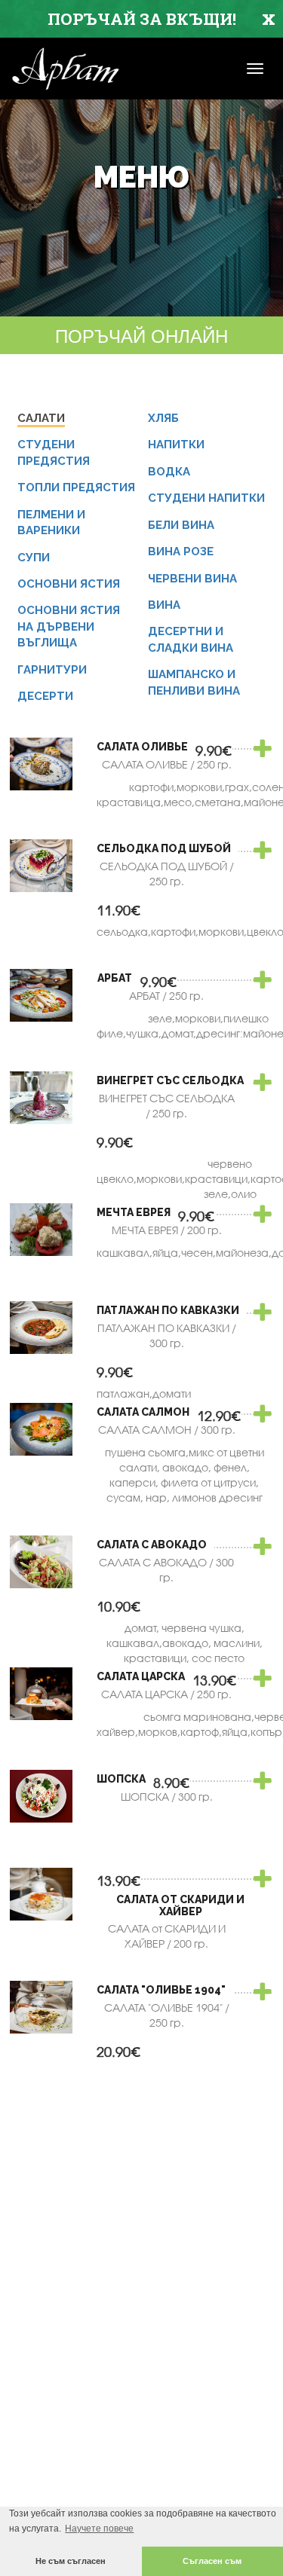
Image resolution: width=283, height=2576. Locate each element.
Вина (164, 605)
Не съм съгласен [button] (71, 2561)
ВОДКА (169, 472)
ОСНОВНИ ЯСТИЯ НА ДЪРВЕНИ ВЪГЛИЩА (69, 626)
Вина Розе (181, 552)
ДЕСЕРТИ (45, 696)
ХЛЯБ (163, 418)
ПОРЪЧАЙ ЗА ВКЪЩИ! (142, 19)
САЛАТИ (41, 418)
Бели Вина (181, 525)
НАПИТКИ (176, 445)
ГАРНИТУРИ (52, 670)
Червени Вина (192, 579)
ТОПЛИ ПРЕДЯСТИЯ (76, 487)
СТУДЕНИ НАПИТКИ (206, 498)
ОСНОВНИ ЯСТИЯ (69, 584)
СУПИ (34, 558)
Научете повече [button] (99, 2529)
